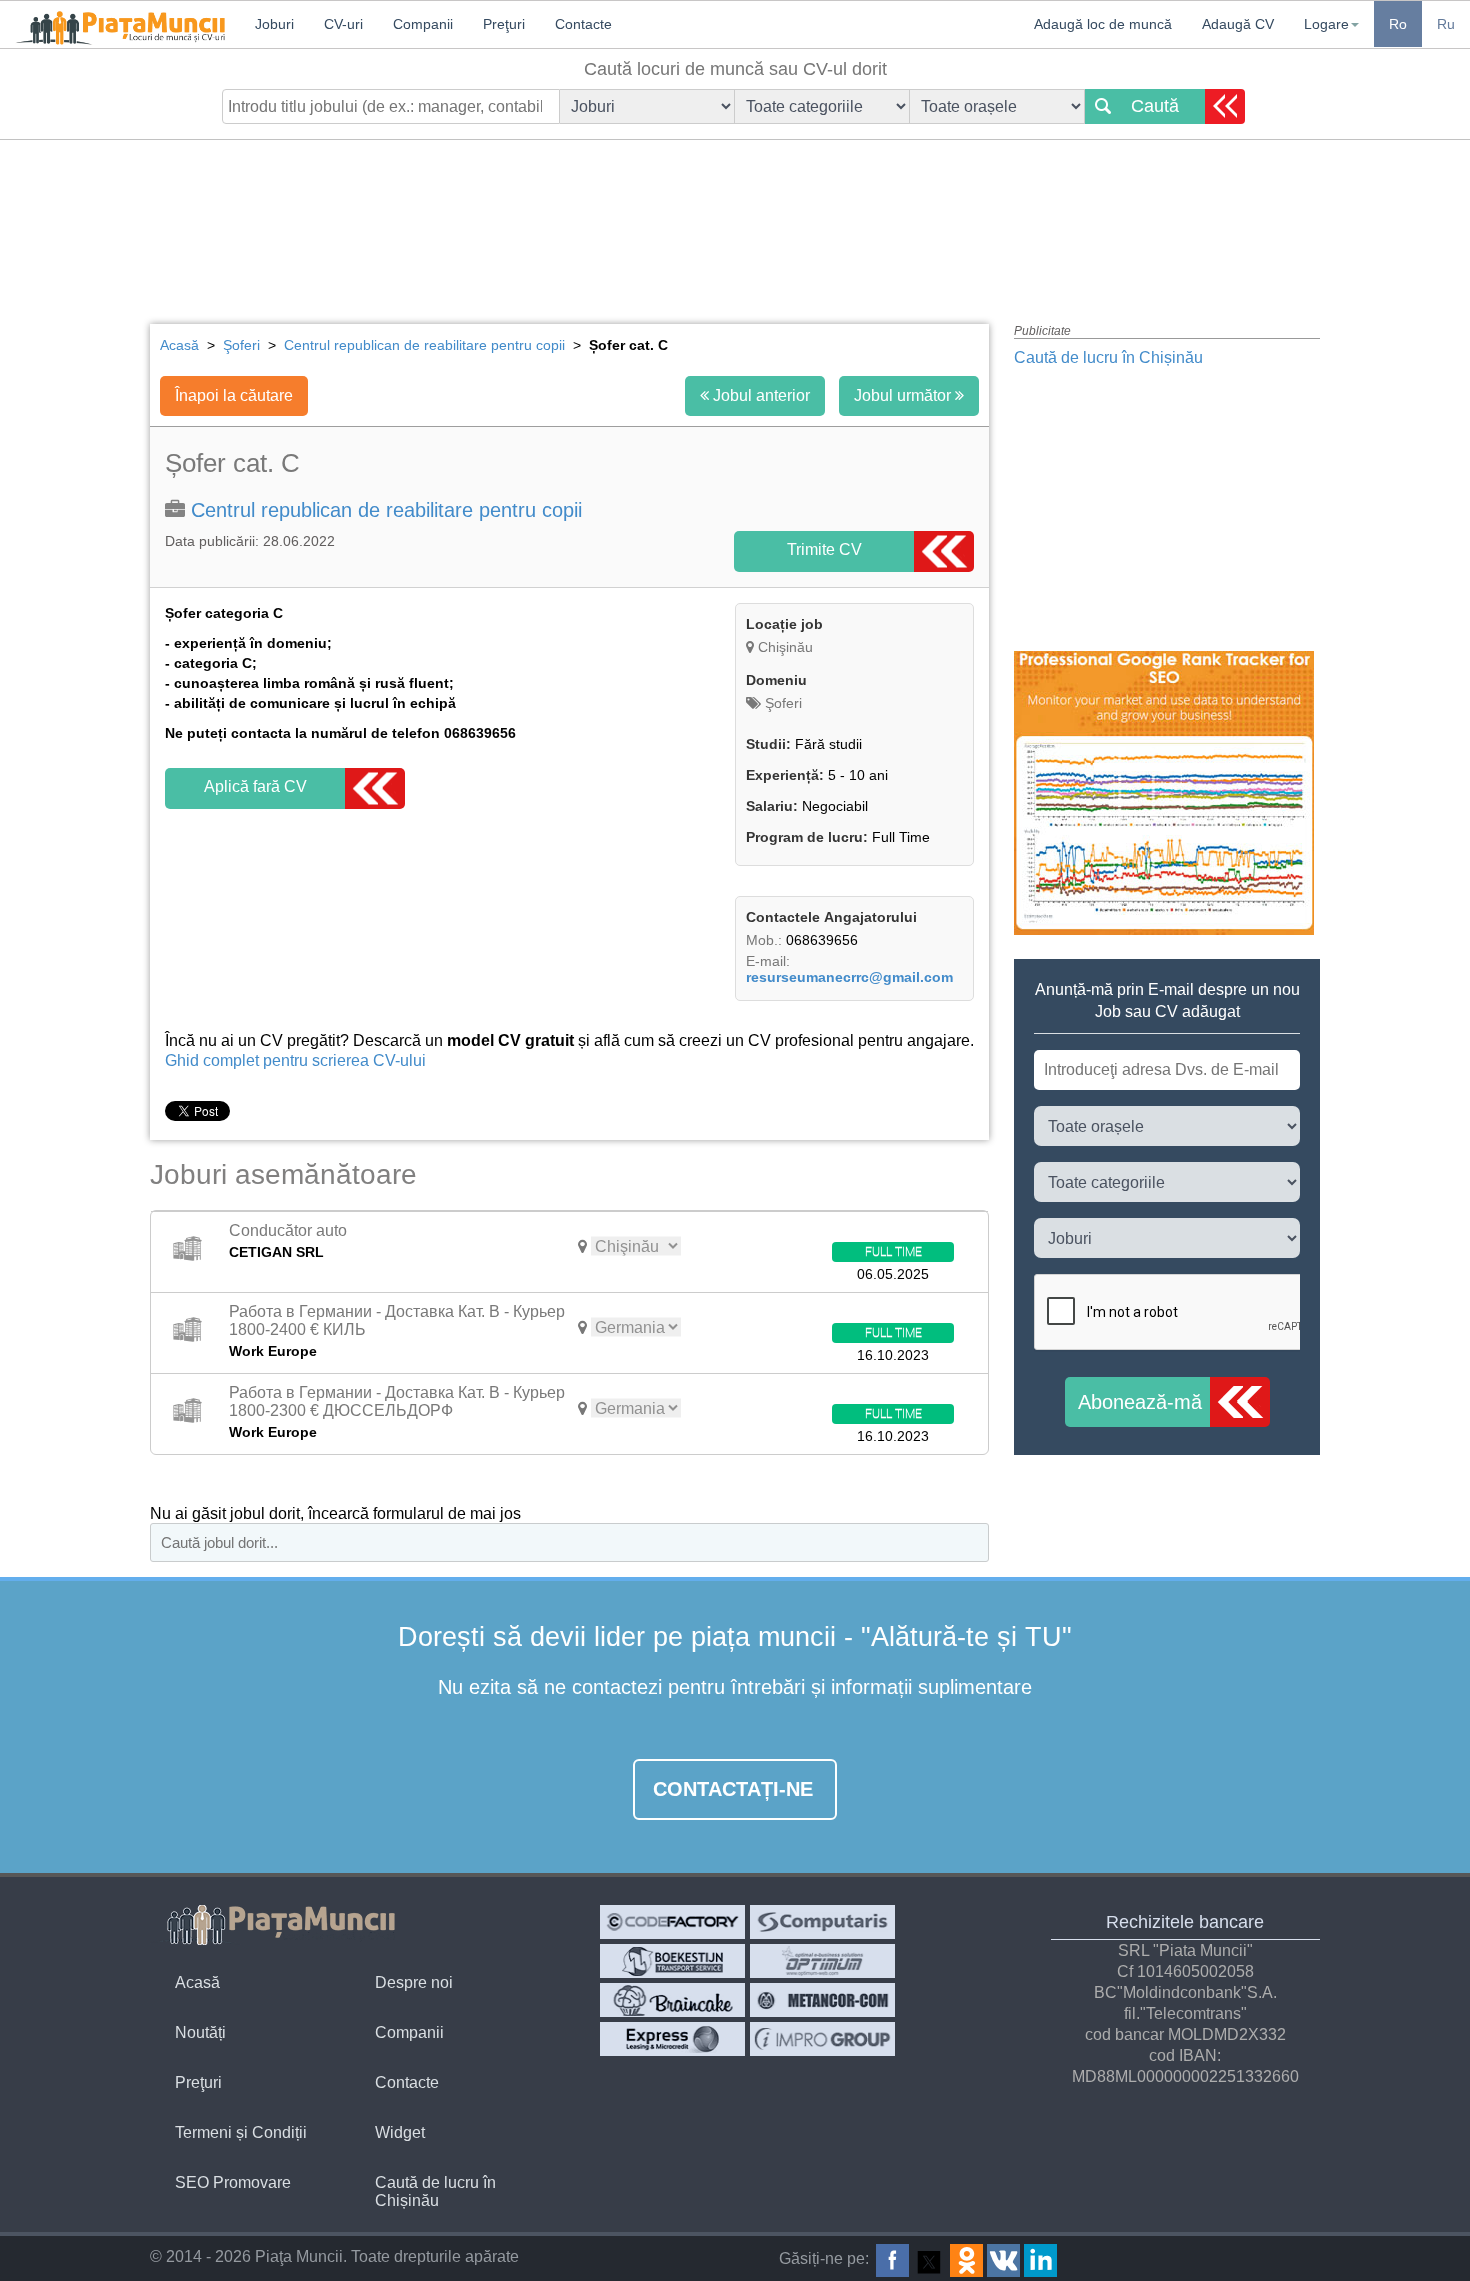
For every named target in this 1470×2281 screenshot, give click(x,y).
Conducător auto (288, 1230)
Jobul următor (904, 395)
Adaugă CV (1238, 24)
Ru (1446, 24)
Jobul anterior (759, 395)
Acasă (197, 1982)
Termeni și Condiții (241, 2132)
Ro (1398, 24)
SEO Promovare (233, 2182)
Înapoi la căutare (234, 395)
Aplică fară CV (255, 786)
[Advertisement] (735, 215)
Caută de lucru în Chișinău (1108, 357)
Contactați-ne (733, 1789)
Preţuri (198, 2082)
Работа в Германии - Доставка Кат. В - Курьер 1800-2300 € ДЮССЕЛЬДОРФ (397, 1401)
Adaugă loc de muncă (1103, 24)
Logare (1326, 24)
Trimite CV (824, 549)
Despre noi (414, 1982)
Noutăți (200, 2032)
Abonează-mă (1140, 1402)
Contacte (407, 2082)
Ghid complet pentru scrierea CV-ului (295, 1060)
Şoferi (781, 703)
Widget (400, 2132)
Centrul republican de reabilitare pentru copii (386, 510)
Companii (409, 2032)
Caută (1155, 106)
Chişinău (785, 647)
